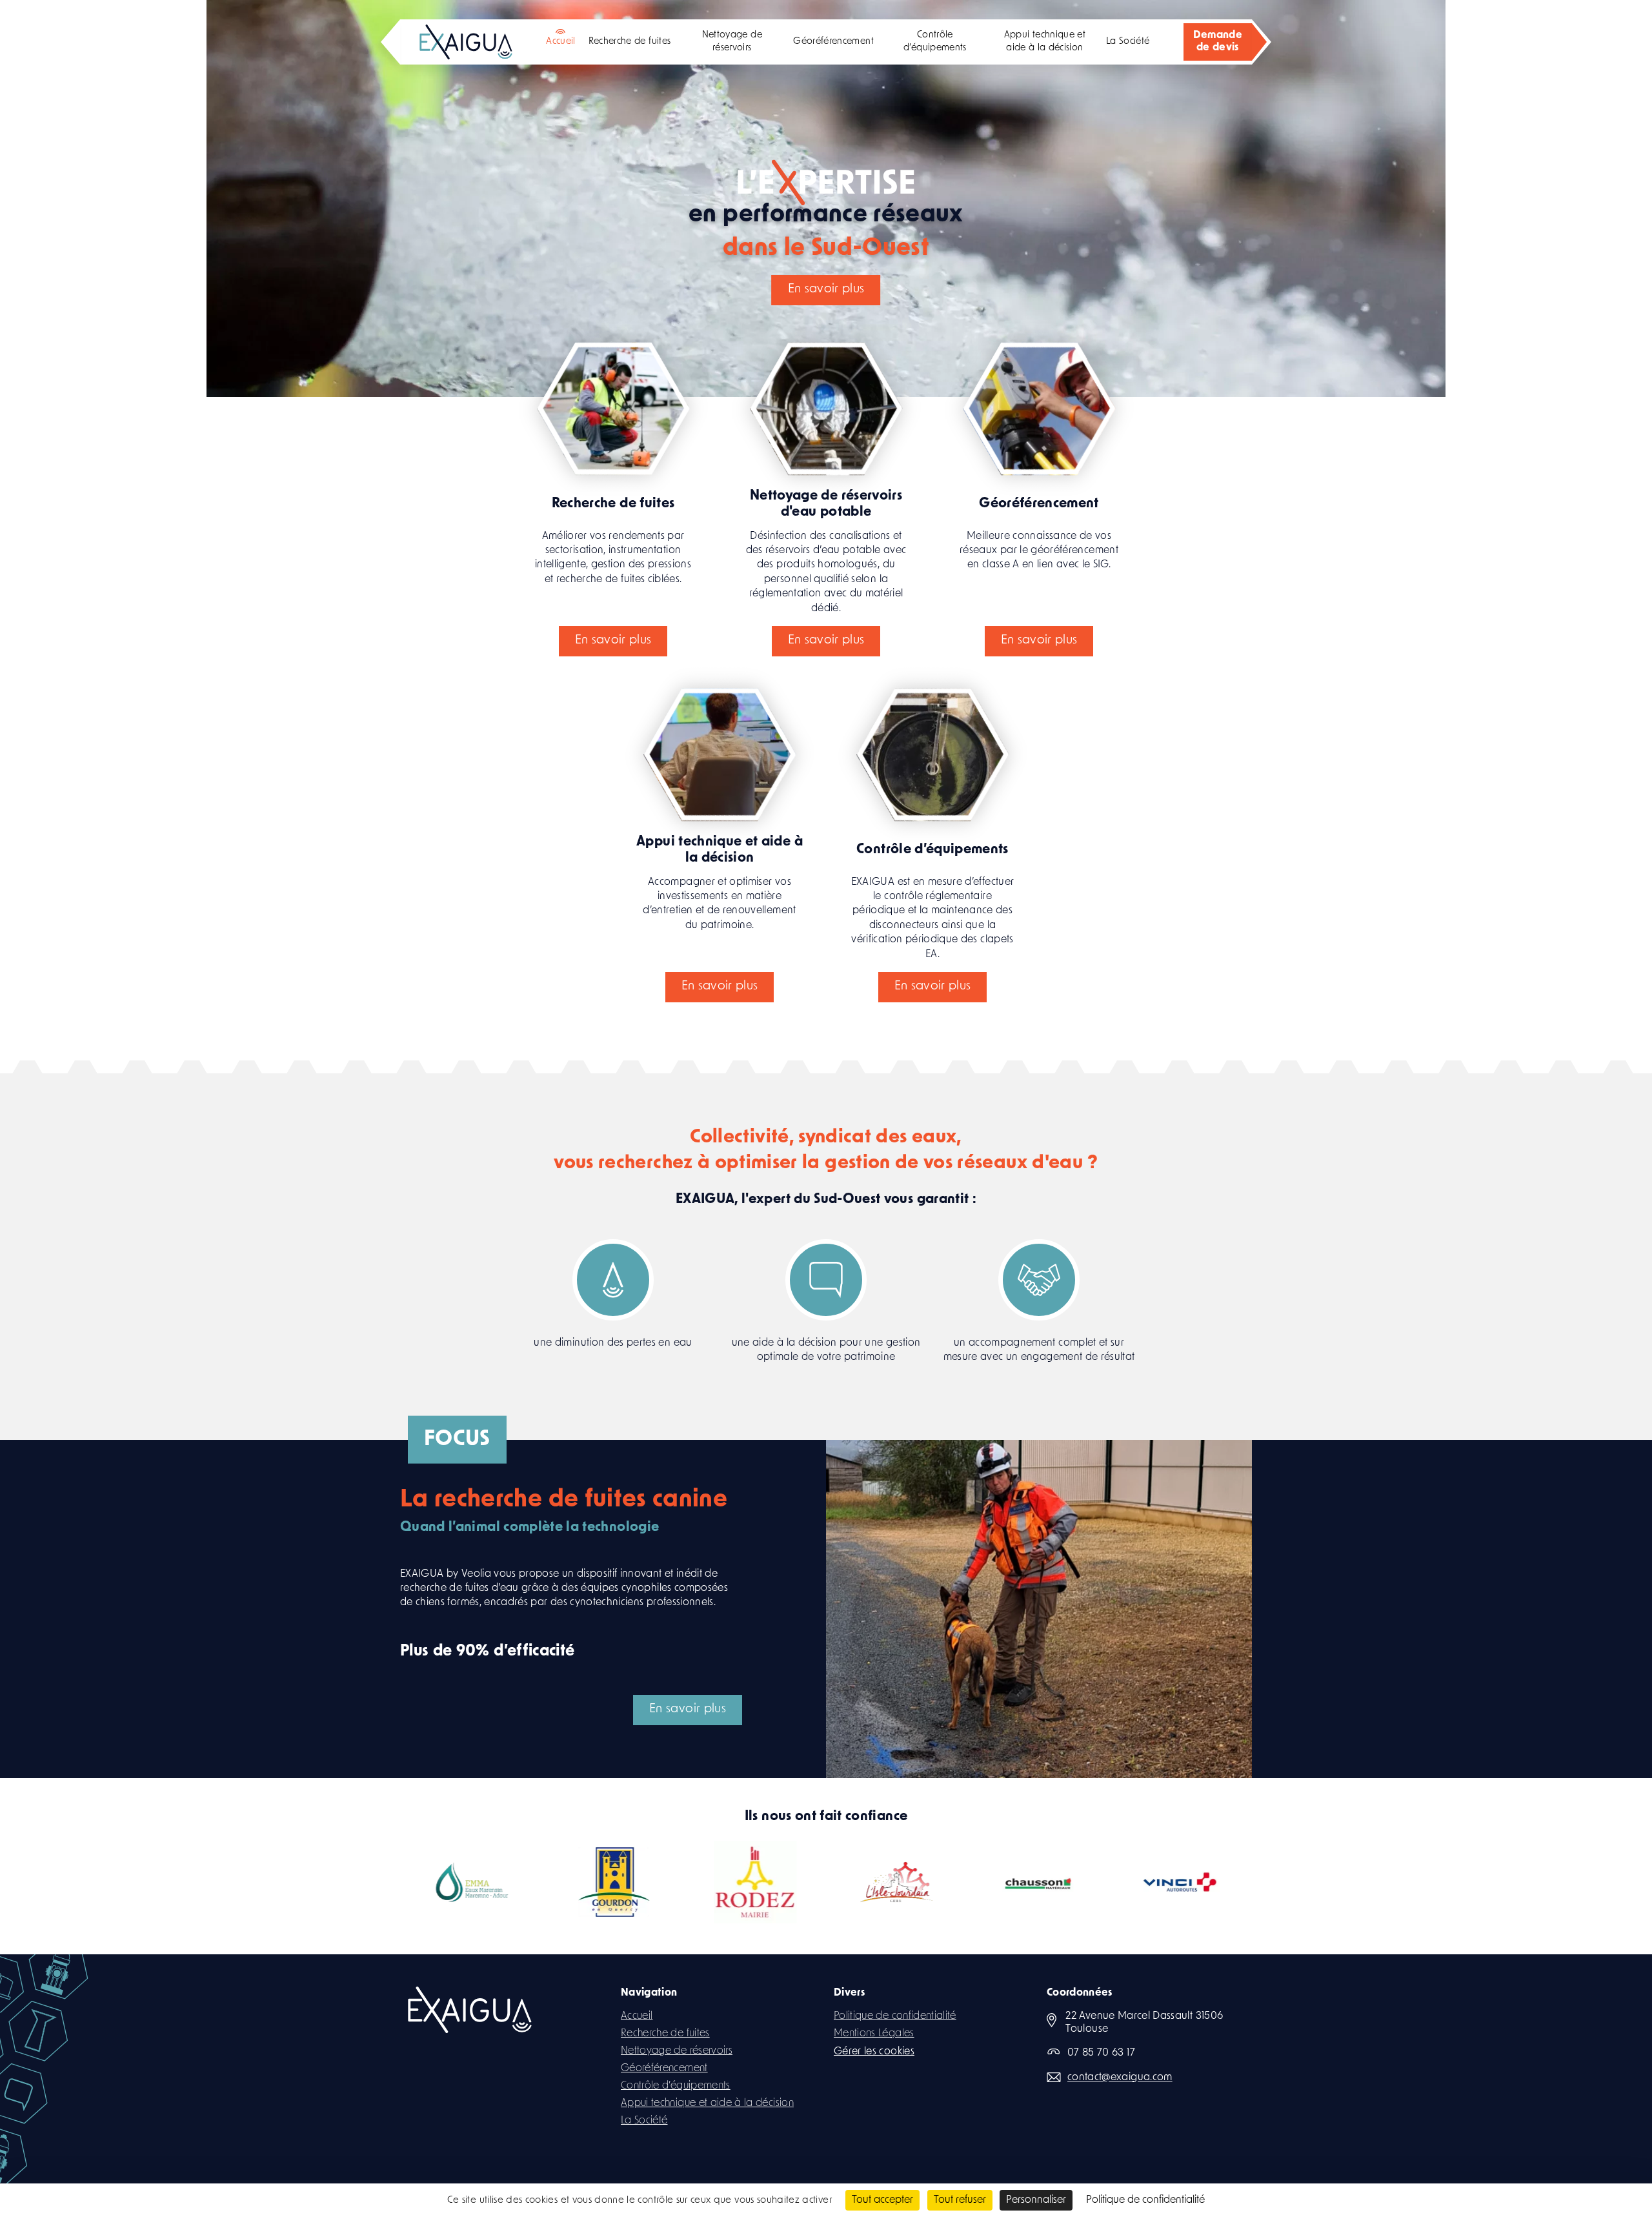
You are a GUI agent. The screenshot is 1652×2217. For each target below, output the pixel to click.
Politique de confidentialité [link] (1145, 2200)
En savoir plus (477, 255)
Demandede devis (1218, 42)
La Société (1128, 42)
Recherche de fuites (630, 42)
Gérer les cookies (874, 2052)
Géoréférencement (833, 42)
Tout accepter (882, 2200)
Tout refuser (960, 2200)
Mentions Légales (874, 2034)
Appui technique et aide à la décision (1045, 42)
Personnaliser (1036, 2200)
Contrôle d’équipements (935, 42)
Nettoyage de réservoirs (732, 42)
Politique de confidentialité (895, 2016)
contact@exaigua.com (1120, 2078)
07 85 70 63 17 (1101, 2053)
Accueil (560, 42)
